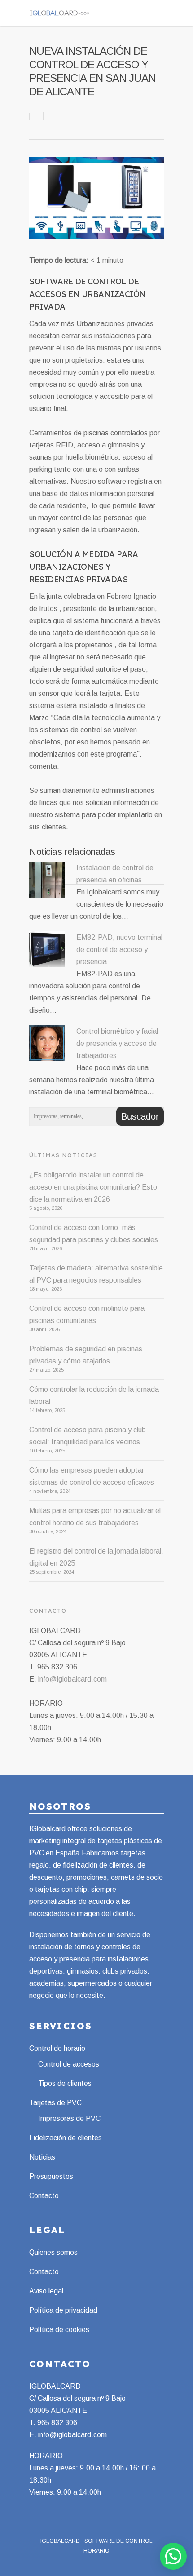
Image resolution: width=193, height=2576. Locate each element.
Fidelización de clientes (66, 2138)
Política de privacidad (63, 2310)
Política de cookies (59, 2330)
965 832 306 (57, 2423)
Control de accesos (69, 2064)
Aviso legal (46, 2291)
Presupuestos (51, 2176)
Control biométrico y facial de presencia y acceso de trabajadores (117, 1043)
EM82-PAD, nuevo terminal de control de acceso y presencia (119, 949)
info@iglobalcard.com (72, 1679)
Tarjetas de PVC (55, 2103)
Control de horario (57, 2048)
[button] (173, 2556)
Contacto (44, 2196)
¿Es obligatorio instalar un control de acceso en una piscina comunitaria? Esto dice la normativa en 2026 (93, 1187)
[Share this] (37, 116)
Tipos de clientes (65, 2083)
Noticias (42, 2157)
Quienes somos (53, 2252)
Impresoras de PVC (69, 2118)
